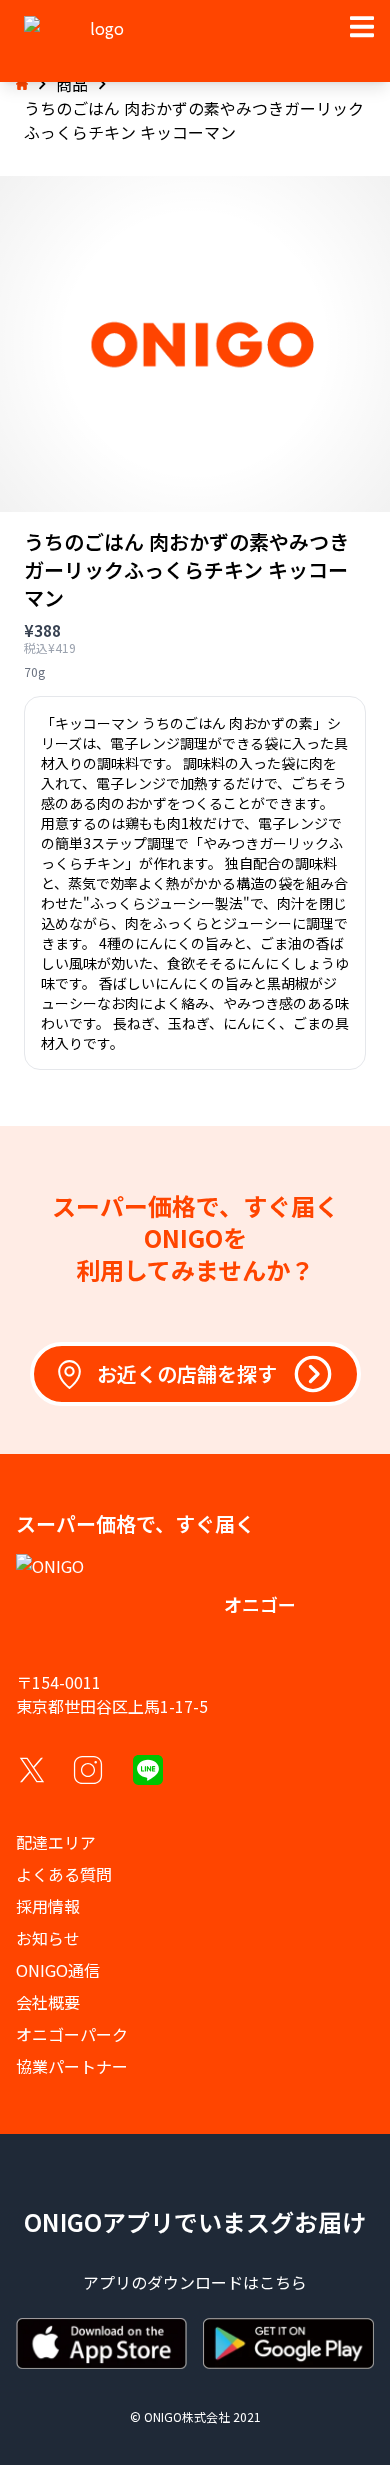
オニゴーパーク (72, 2034)
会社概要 (48, 2002)
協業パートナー (72, 2066)
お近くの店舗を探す (187, 1373)
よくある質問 (64, 1874)
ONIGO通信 (58, 1970)
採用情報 (48, 1906)
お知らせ (48, 1938)
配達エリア (56, 1842)
